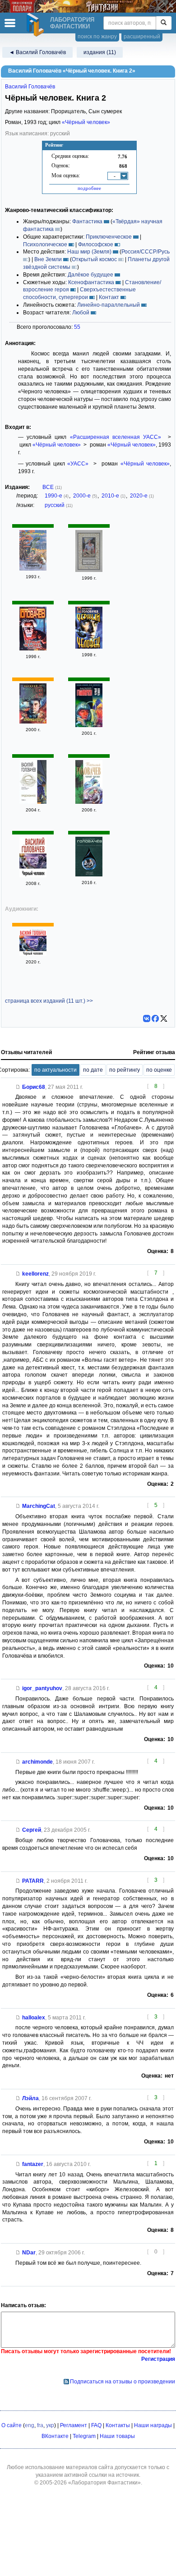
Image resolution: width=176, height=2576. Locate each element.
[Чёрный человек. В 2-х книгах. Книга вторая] (89, 570)
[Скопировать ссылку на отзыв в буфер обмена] (18, 1087)
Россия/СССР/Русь (146, 252)
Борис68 (34, 1087)
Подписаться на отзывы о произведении (123, 2382)
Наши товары (117, 2436)
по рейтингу (125, 1070)
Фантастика (87, 221)
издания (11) (100, 52)
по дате (93, 1070)
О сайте (12, 2425)
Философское (96, 244)
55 (77, 327)
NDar (29, 2253)
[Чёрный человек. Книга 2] (33, 649)
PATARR (33, 1881)
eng (30, 2425)
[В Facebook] (155, 1018)
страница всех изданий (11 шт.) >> (49, 1001)
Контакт (109, 297)
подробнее (89, 188)
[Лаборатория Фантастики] (37, 25)
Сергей (32, 1830)
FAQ (96, 2425)
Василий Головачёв (30, 87)
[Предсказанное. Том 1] (33, 802)
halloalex (34, 2018)
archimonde (37, 1762)
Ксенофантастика (91, 282)
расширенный (142, 37)
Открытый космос (94, 259)
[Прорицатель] (33, 722)
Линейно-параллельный (109, 305)
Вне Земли (48, 259)
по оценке (159, 1070)
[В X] (164, 1018)
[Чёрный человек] (89, 647)
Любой (81, 313)
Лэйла (30, 2098)
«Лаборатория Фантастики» (104, 2483)
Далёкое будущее (90, 275)
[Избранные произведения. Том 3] (33, 569)
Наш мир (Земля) (89, 252)
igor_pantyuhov (42, 1688)
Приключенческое (109, 237)
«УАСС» (78, 464)
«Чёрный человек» (86, 122)
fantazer (33, 2164)
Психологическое (45, 244)
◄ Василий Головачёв (37, 52)
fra (40, 2425)
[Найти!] (164, 23)
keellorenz (35, 1274)
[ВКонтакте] (147, 1018)
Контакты (118, 2425)
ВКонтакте (55, 2436)
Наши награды (153, 2425)
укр (50, 2425)
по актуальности (56, 1070)
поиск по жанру (97, 37)
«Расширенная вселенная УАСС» (116, 437)
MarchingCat (39, 1506)
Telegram (84, 2436)
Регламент (74, 2425)
